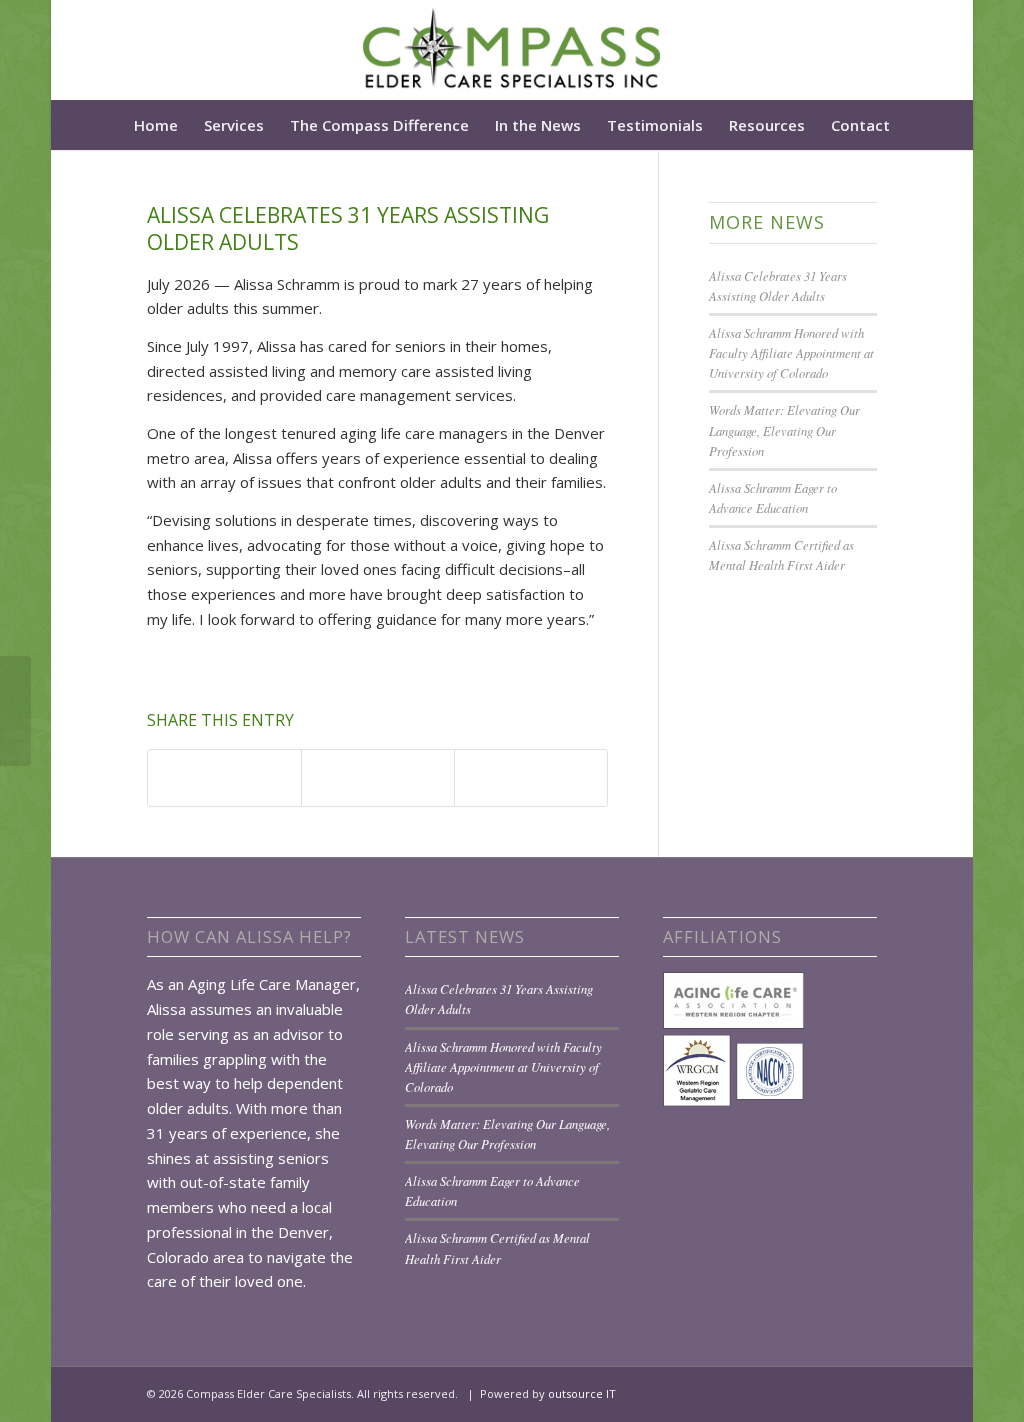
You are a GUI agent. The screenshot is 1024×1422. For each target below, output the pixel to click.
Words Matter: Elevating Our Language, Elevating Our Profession (784, 429)
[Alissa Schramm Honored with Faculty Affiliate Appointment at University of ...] (15, 711)
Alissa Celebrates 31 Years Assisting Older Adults (348, 228)
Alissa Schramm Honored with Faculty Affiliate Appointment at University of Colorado (791, 352)
